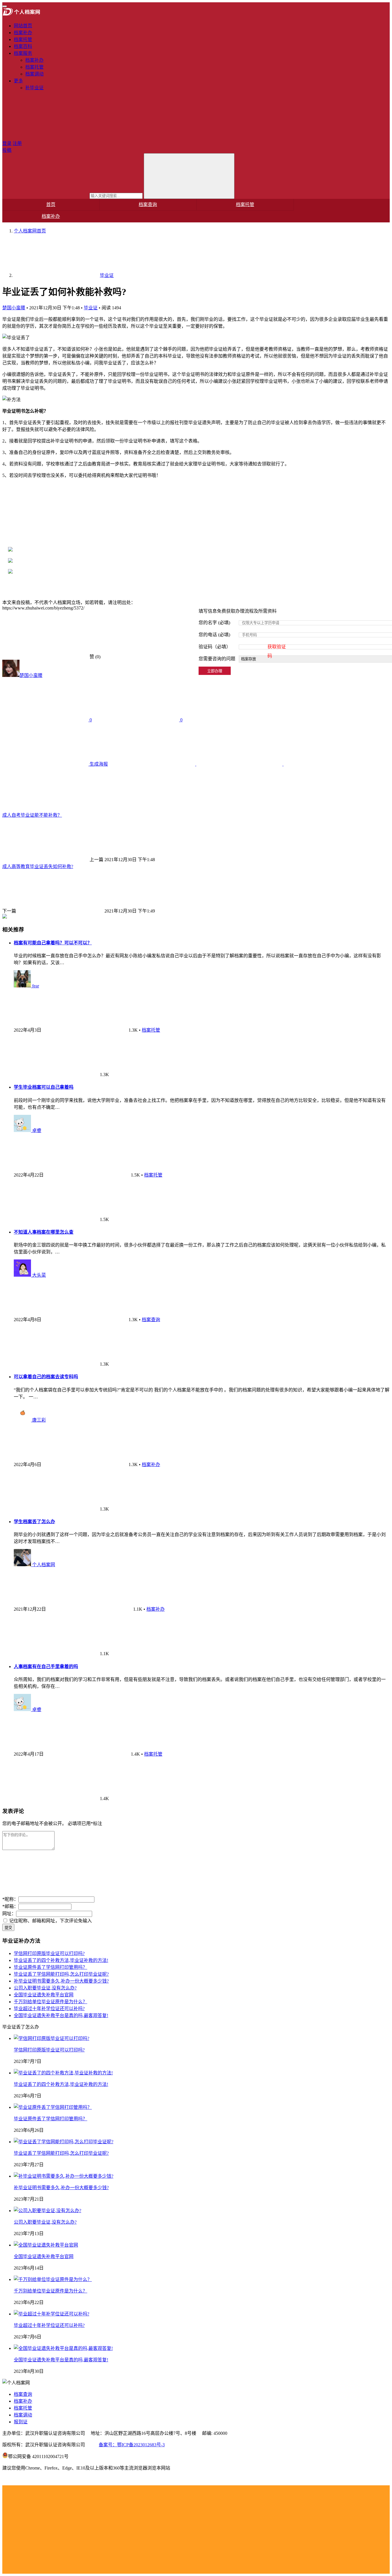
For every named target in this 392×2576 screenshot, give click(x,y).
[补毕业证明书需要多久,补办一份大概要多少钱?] (64, 2176)
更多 (18, 81)
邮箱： (10, 1906)
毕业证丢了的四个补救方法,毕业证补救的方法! (61, 1960)
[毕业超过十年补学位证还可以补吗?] (52, 2314)
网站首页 (23, 26)
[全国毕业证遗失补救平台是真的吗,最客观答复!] (63, 2348)
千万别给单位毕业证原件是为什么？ (51, 2002)
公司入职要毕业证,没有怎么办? (45, 1988)
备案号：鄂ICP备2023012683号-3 (132, 2445)
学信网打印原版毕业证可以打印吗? (49, 1953)
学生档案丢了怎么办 (34, 1522)
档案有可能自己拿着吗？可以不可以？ (53, 943)
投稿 (7, 150)
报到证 (21, 2422)
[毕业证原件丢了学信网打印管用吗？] (53, 2107)
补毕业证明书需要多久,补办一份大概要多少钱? (61, 1981)
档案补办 (23, 33)
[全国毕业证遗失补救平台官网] (46, 2245)
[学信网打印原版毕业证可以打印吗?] (52, 2038)
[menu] (5, 6)
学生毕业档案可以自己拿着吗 (44, 1087)
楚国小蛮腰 (14, 308)
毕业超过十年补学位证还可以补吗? (49, 2009)
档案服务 (23, 53)
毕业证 (91, 308)
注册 (17, 143)
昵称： (10, 1899)
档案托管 (23, 39)
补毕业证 (34, 88)
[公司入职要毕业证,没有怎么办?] (47, 2211)
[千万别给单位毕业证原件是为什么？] (53, 2279)
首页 (51, 204)
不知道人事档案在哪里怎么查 (44, 1232)
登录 (7, 143)
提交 (8, 1928)
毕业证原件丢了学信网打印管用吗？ (51, 1967)
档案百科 (23, 46)
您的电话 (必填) (214, 635)
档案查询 (148, 204)
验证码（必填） (242, 648)
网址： (9, 1914)
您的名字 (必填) (214, 623)
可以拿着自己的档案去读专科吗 (46, 1377)
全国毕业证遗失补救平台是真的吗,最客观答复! (61, 2015)
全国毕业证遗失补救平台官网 (44, 1995)
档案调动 (34, 74)
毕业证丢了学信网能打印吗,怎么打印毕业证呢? (61, 1974)
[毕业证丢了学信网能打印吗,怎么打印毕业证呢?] (64, 2142)
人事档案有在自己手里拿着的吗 (46, 1666)
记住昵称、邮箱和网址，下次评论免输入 (50, 1921)
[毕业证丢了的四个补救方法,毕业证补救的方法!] (63, 2073)
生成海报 (98, 764)
